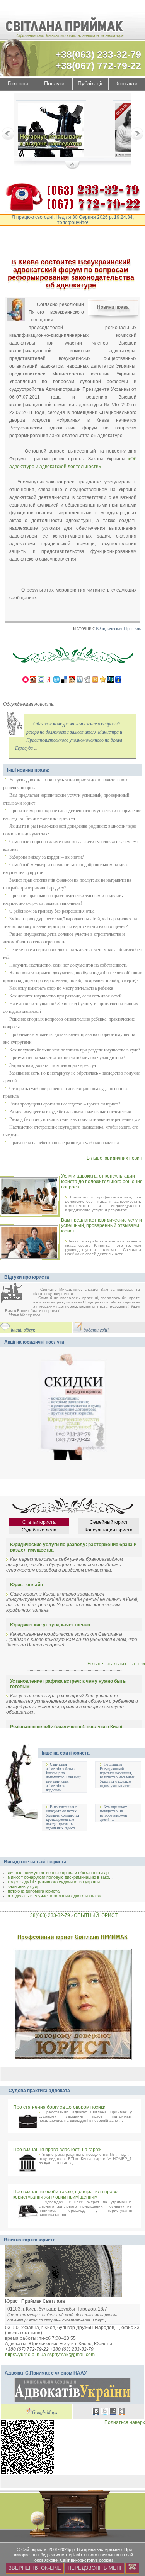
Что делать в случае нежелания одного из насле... (57, 1896)
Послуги (54, 84)
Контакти (126, 84)
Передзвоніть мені (95, 2568)
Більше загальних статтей (116, 1664)
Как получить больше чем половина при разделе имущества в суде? (75, 1050)
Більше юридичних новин (114, 1158)
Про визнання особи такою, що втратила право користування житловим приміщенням (65, 2194)
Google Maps (45, 2413)
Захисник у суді (23, 1886)
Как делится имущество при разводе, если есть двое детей (65, 996)
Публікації (90, 84)
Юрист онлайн (26, 1585)
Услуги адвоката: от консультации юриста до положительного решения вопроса (102, 1182)
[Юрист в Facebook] (113, 2412)
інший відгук (23, 1330)
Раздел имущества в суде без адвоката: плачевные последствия (70, 1112)
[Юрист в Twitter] (105, 2412)
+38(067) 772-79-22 (98, 66)
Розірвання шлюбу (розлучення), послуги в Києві (66, 1727)
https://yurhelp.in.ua (26, 2355)
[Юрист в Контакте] (96, 2412)
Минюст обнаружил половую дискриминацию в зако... (60, 1877)
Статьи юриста (39, 1522)
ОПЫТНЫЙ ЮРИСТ (96, 1915)
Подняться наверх (125, 2422)
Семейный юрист (109, 1522)
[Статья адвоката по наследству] (51, 131)
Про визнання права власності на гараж (57, 2150)
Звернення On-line (35, 2568)
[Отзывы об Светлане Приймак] (17, 1294)
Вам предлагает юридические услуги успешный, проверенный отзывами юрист (101, 1225)
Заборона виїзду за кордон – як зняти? (46, 857)
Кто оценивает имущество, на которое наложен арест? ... (113, 1813)
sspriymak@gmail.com (71, 2355)
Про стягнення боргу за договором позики (59, 2107)
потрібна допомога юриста (34, 1891)
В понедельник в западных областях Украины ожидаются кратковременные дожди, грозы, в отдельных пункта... (63, 1817)
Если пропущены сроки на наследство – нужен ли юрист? (65, 1104)
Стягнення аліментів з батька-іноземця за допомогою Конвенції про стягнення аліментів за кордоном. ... (64, 1777)
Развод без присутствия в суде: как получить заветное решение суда (75, 1119)
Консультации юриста (109, 1530)
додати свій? (96, 1330)
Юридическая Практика (119, 629)
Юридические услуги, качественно (50, 1625)
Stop (72, 166)
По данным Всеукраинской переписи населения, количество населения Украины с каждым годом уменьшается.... (118, 1775)
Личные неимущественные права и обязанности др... (60, 1873)
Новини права (113, 307)
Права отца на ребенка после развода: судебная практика (64, 1143)
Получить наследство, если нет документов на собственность (68, 965)
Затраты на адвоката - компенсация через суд (53, 1065)
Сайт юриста (34, 2549)
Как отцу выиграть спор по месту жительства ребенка (61, 988)
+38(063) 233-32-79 (98, 54)
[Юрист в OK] (122, 2412)
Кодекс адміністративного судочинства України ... (56, 1882)
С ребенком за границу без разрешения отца (52, 911)
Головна (18, 84)
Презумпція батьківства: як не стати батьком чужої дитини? (67, 1058)
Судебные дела (39, 1530)
